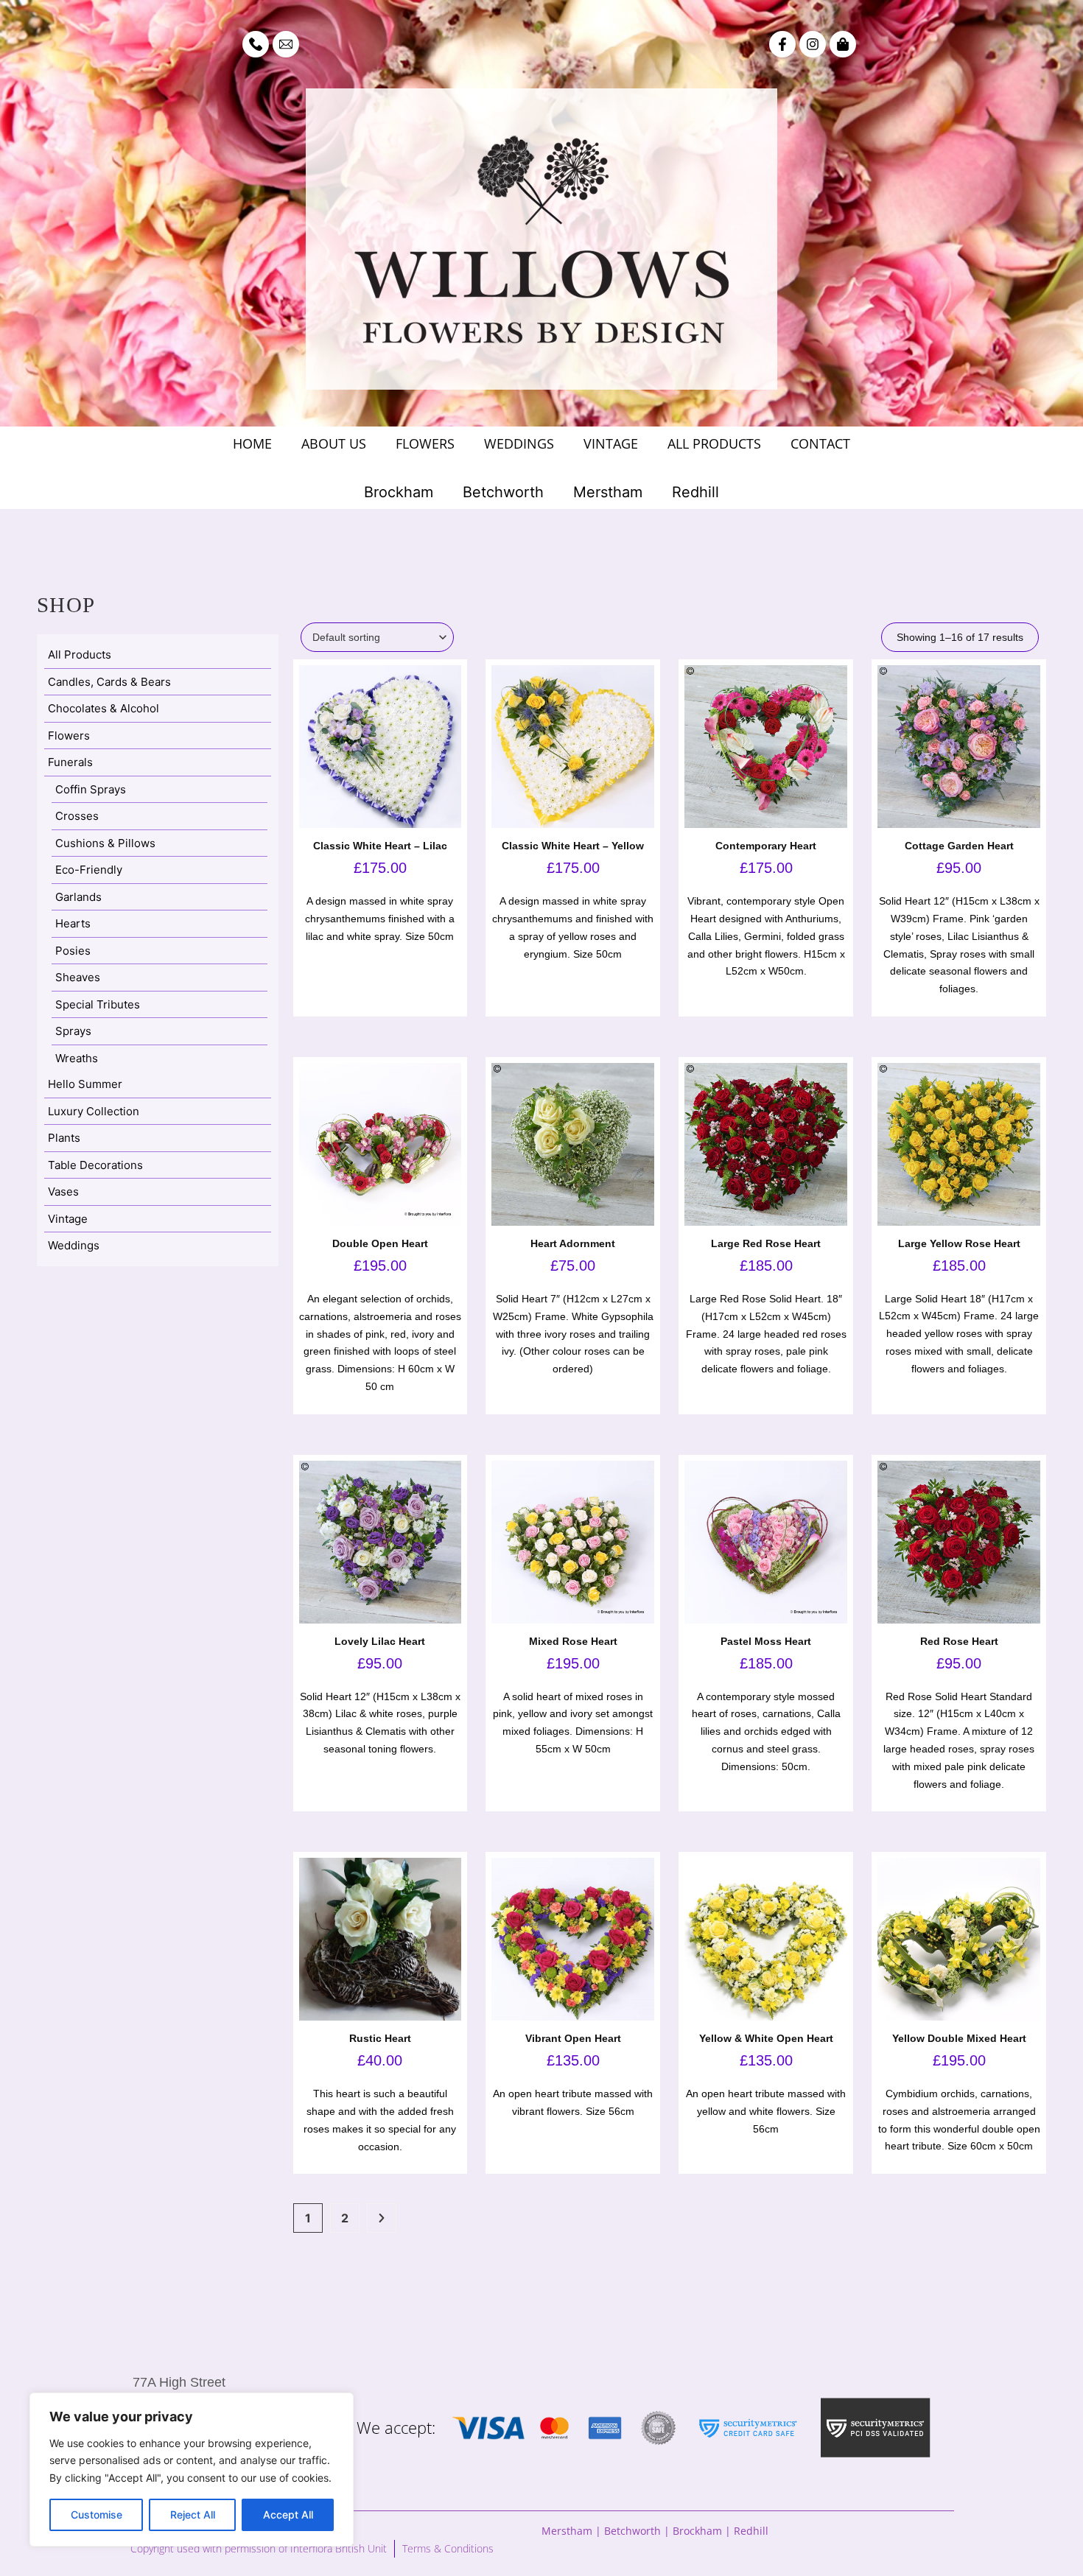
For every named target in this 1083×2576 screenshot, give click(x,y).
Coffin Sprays (91, 789)
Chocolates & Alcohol (104, 708)
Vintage (611, 443)
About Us (334, 443)
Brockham (399, 492)
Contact (820, 443)
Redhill (695, 492)
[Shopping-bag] (843, 44)
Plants (64, 1138)
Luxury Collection (94, 1111)
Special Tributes (98, 1004)
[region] (192, 2470)
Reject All (193, 2514)
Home (252, 443)
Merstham (608, 492)
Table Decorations (95, 1165)
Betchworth (503, 492)
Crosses (77, 816)
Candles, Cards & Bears (109, 682)
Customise (97, 2514)
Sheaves (78, 977)
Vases (63, 1192)
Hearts (73, 923)
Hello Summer (85, 1084)
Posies (73, 951)
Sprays (73, 1031)
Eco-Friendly (89, 870)
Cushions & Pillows (105, 843)
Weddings (519, 443)
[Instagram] (813, 44)
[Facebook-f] (782, 44)
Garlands (78, 897)
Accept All (288, 2514)
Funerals (70, 762)
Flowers (425, 443)
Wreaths (77, 1058)
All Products (714, 443)
